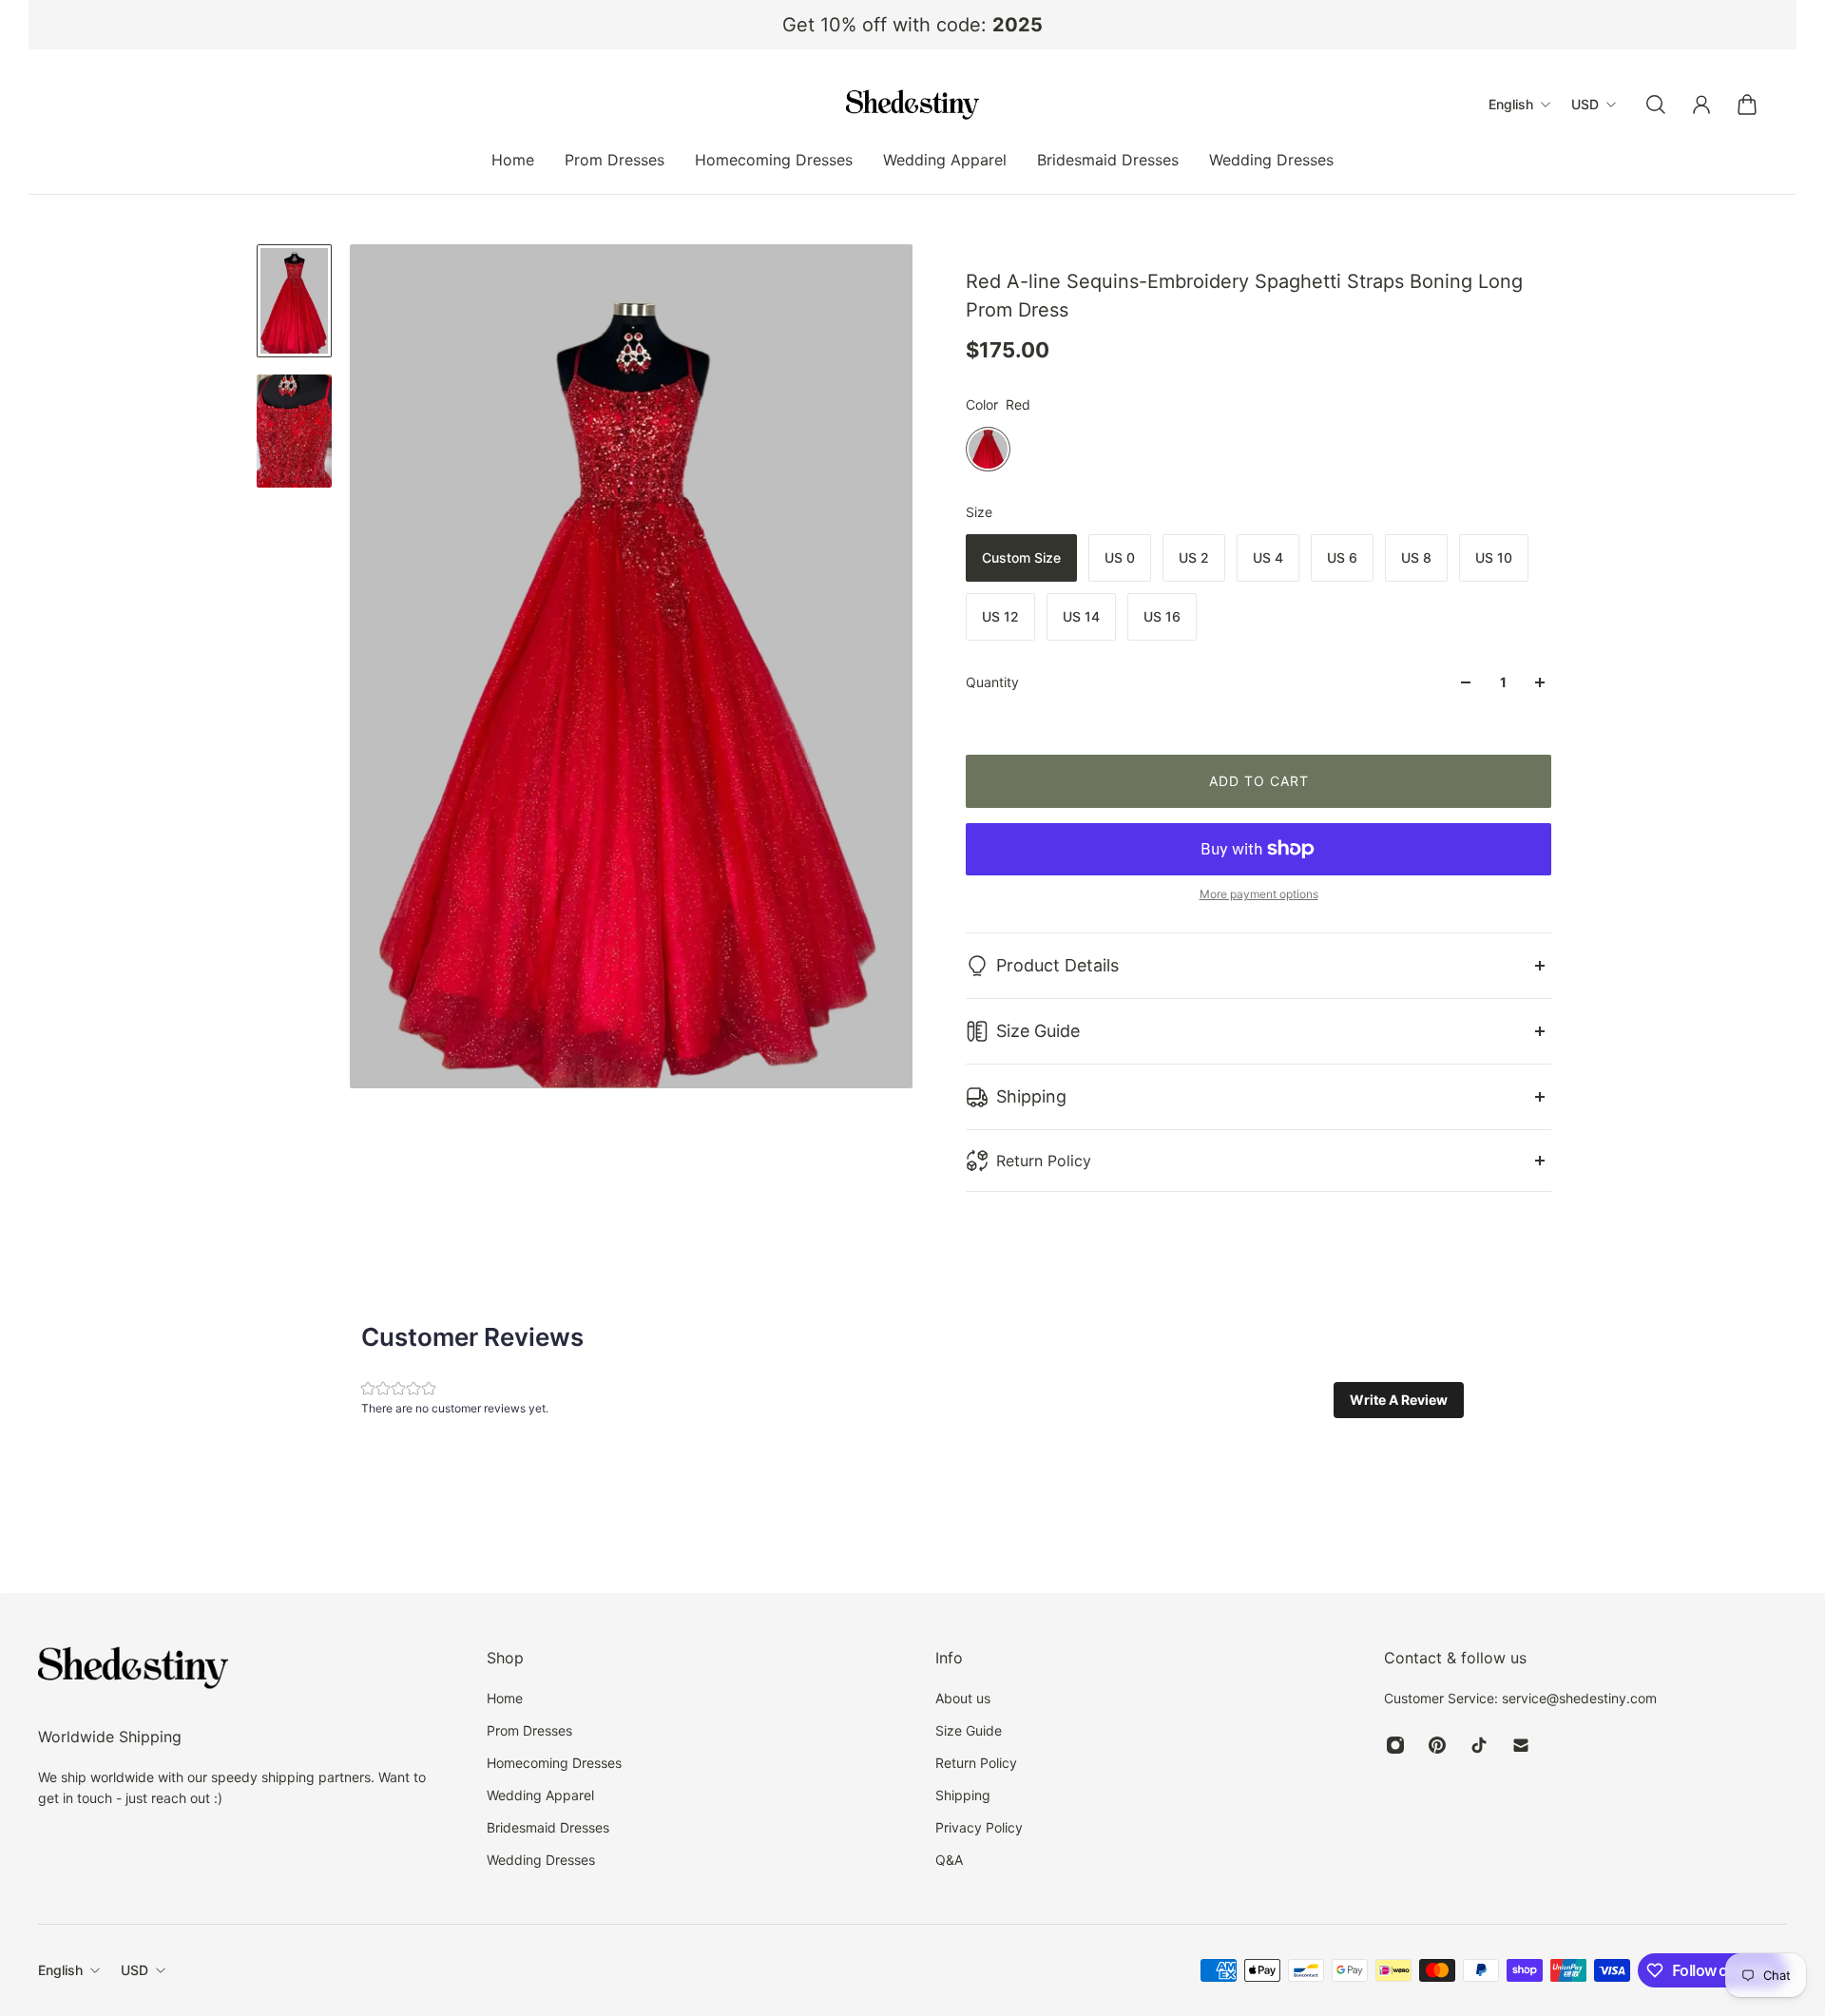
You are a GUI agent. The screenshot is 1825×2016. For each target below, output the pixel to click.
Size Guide (1038, 1031)
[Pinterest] (1437, 1745)
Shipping (1031, 1096)
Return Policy (1044, 1161)
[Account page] (1701, 105)
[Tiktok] (1479, 1745)
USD (134, 1970)
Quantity (992, 682)
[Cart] (1747, 105)
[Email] (1521, 1745)
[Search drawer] (1656, 105)
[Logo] (912, 105)
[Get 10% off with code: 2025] (912, 25)
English (60, 1970)
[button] (1399, 1400)
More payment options (1259, 894)
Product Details (1057, 965)
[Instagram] (1395, 1745)
